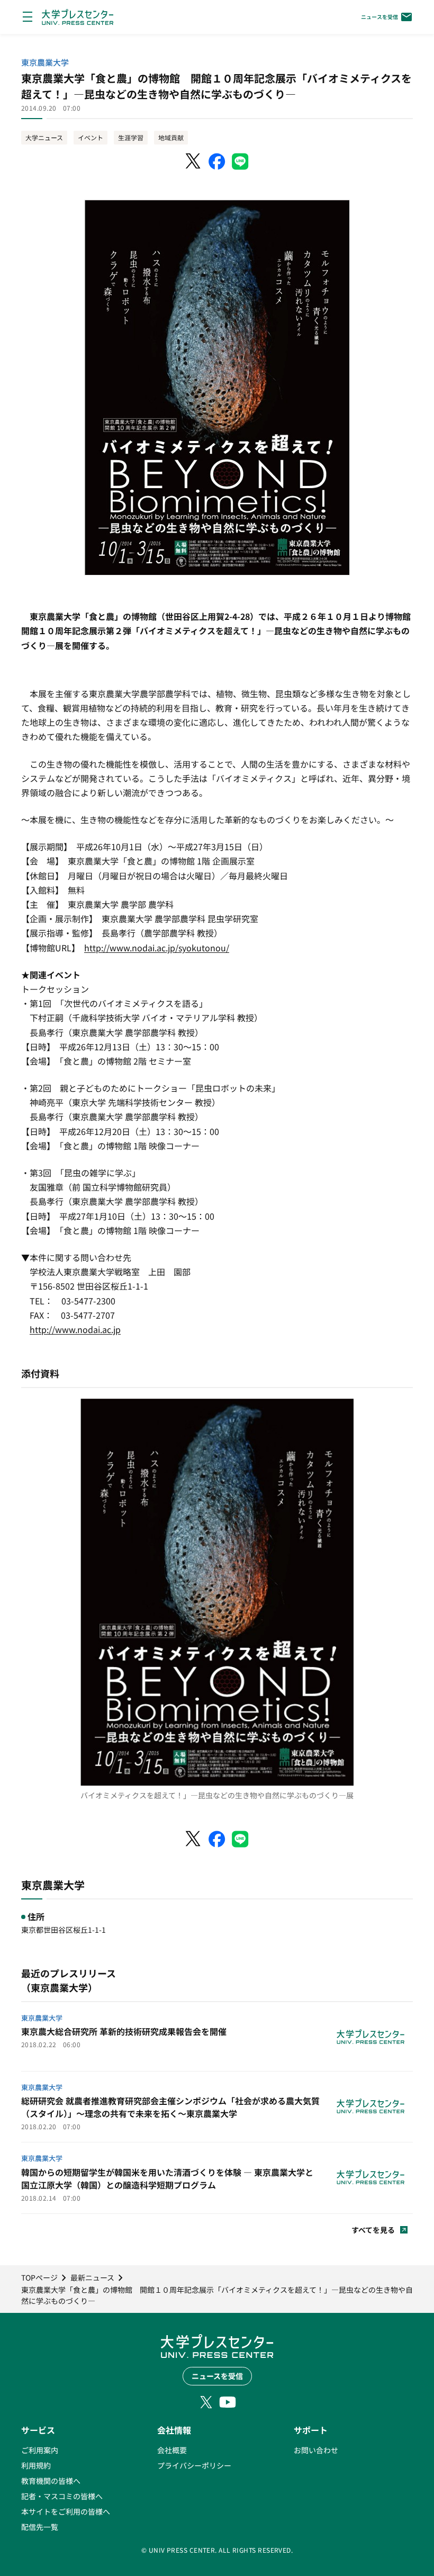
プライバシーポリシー (194, 2465)
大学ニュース (44, 137)
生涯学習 (131, 137)
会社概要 (172, 2450)
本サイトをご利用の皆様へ (66, 2511)
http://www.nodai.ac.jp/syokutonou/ (157, 948)
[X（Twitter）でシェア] (194, 161)
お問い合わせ (316, 2450)
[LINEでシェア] (240, 161)
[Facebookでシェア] (217, 161)
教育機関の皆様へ (51, 2481)
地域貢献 (171, 137)
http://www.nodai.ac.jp (75, 1329)
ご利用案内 (40, 2450)
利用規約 (36, 2465)
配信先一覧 (40, 2527)
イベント (91, 137)
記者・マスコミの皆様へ (62, 2496)
